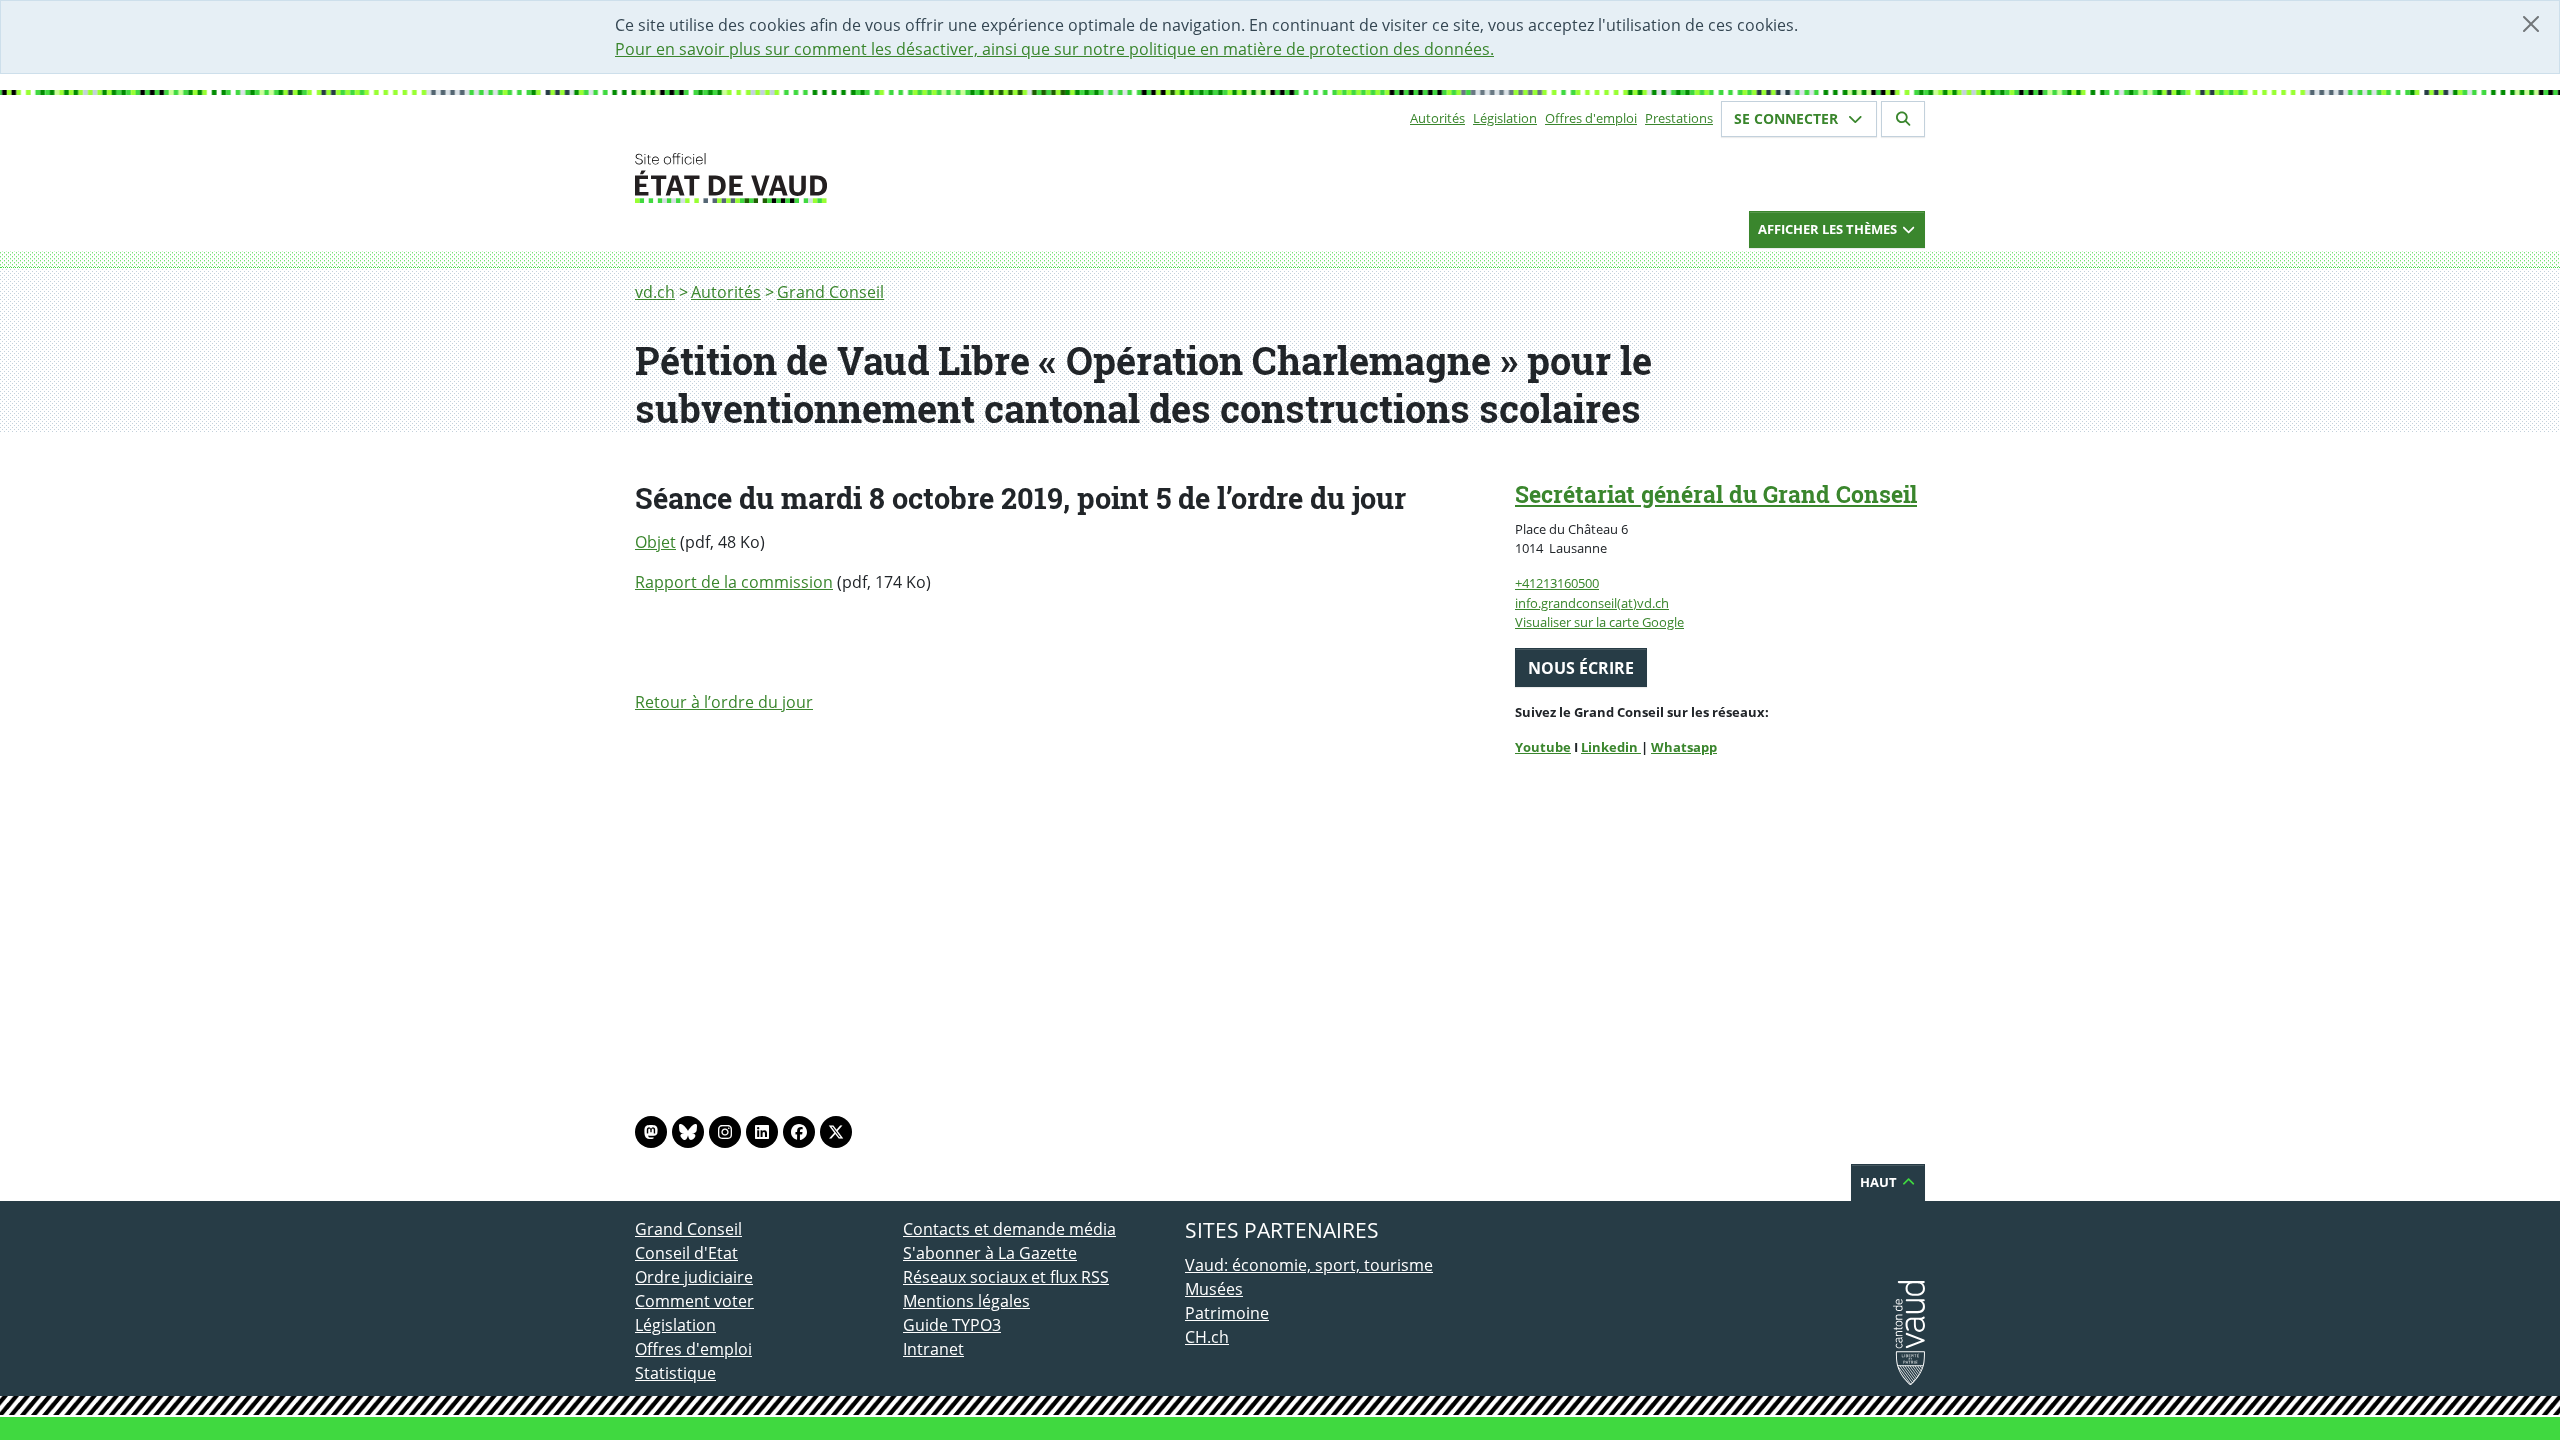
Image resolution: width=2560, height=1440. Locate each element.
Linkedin (1611, 747)
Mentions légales (966, 1301)
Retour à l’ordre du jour (724, 702)
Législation (1505, 118)
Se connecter (1788, 118)
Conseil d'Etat (686, 1253)
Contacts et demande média (1009, 1229)
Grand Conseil (830, 292)
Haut (1880, 1182)
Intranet (933, 1349)
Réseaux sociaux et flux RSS (1006, 1277)
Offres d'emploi (1591, 118)
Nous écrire (1581, 668)
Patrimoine (1227, 1313)
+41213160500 (1557, 583)
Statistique (675, 1373)
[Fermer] (2531, 24)
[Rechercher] (1903, 119)
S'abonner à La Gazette (990, 1253)
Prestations (1679, 118)
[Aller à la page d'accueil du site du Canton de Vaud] (895, 178)
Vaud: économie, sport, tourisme (1309, 1265)
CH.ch (1207, 1337)
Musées (1214, 1289)
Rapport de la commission (734, 582)
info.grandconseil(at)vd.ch (1592, 603)
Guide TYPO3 (952, 1325)
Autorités (1437, 118)
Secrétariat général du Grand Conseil (1716, 494)
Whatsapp (1684, 747)
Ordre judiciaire (694, 1277)
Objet (655, 542)
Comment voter (694, 1301)
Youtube (1543, 747)
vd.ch (655, 292)
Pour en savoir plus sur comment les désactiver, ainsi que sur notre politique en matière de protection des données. (1054, 49)
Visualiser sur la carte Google (1599, 622)
